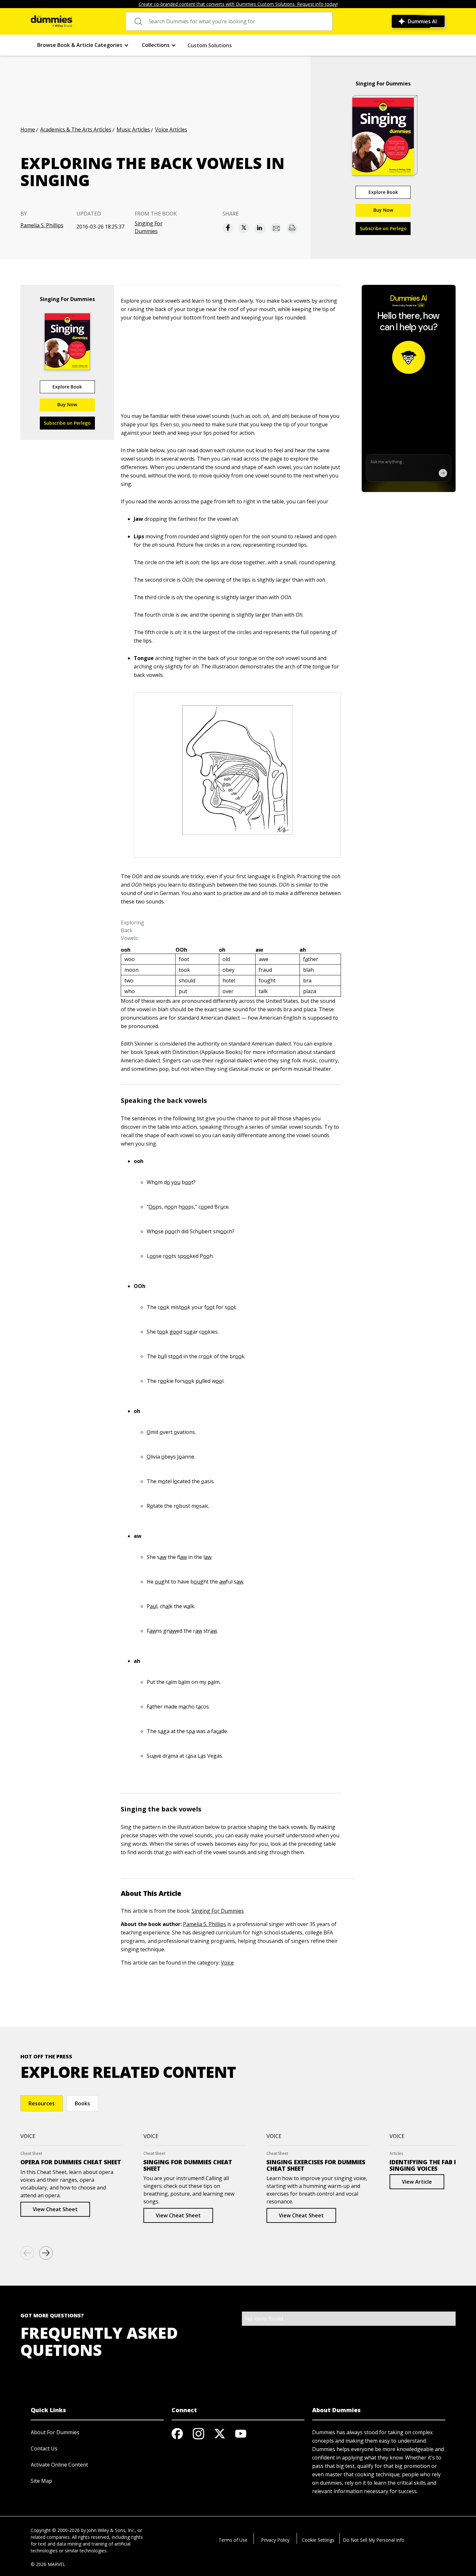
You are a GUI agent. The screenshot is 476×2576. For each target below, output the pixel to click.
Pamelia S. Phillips (42, 225)
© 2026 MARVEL (48, 2564)
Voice (227, 1963)
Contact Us (44, 2448)
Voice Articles (171, 129)
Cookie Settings (318, 2540)
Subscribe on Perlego (383, 228)
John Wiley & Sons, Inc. (111, 2530)
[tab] (42, 2103)
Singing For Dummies (149, 227)
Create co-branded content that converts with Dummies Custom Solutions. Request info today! (238, 4)
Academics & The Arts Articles (76, 129)
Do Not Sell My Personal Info (374, 2540)
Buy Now (383, 210)
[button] (83, 45)
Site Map (41, 2481)
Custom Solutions (210, 45)
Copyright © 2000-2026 (55, 2530)
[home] (51, 21)
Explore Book (383, 192)
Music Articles (133, 129)
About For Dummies (55, 2432)
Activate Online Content (59, 2465)
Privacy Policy (275, 2540)
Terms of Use (233, 2540)
